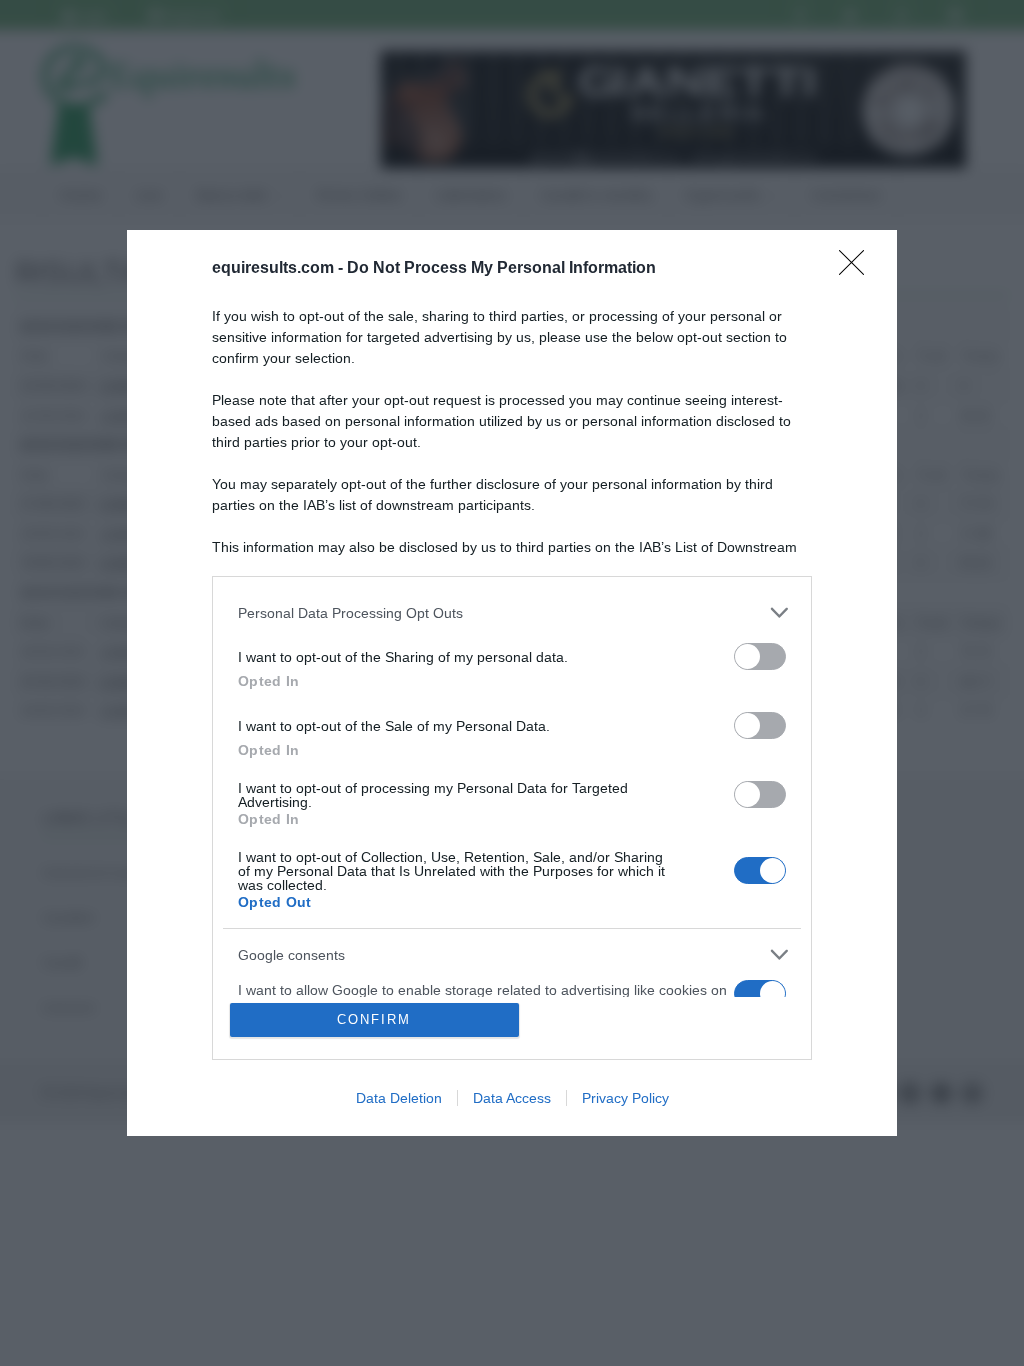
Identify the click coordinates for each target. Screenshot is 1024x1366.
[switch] (760, 656)
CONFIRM (374, 1019)
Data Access (512, 1098)
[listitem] (512, 612)
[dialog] (512, 683)
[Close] (858, 269)
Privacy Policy (625, 1098)
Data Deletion (399, 1098)
